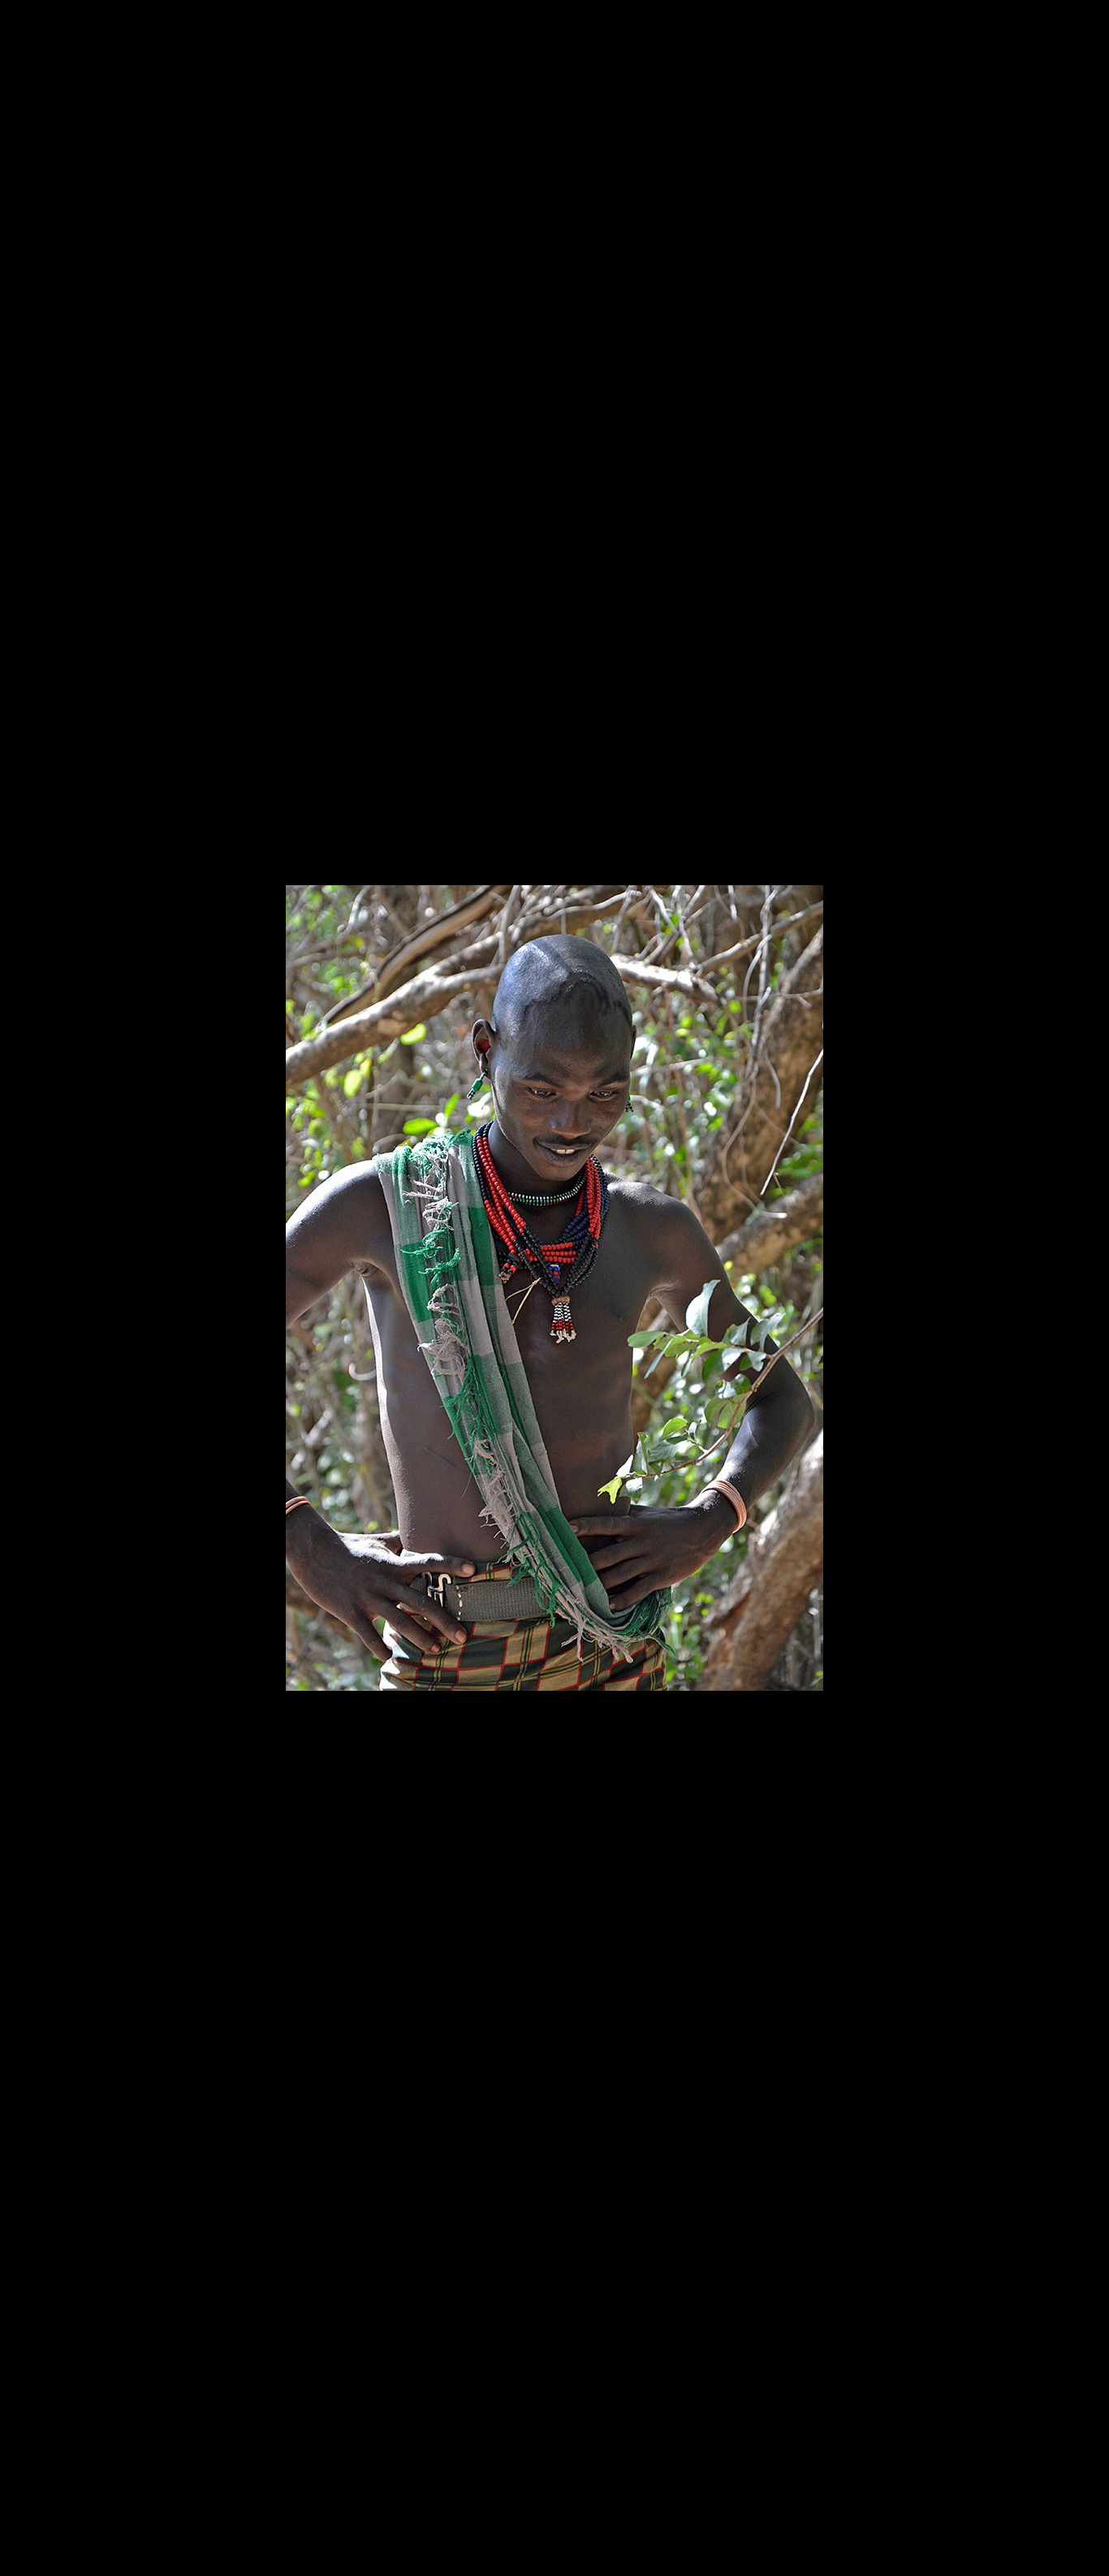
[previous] (28, 1264)
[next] (1081, 1264)
